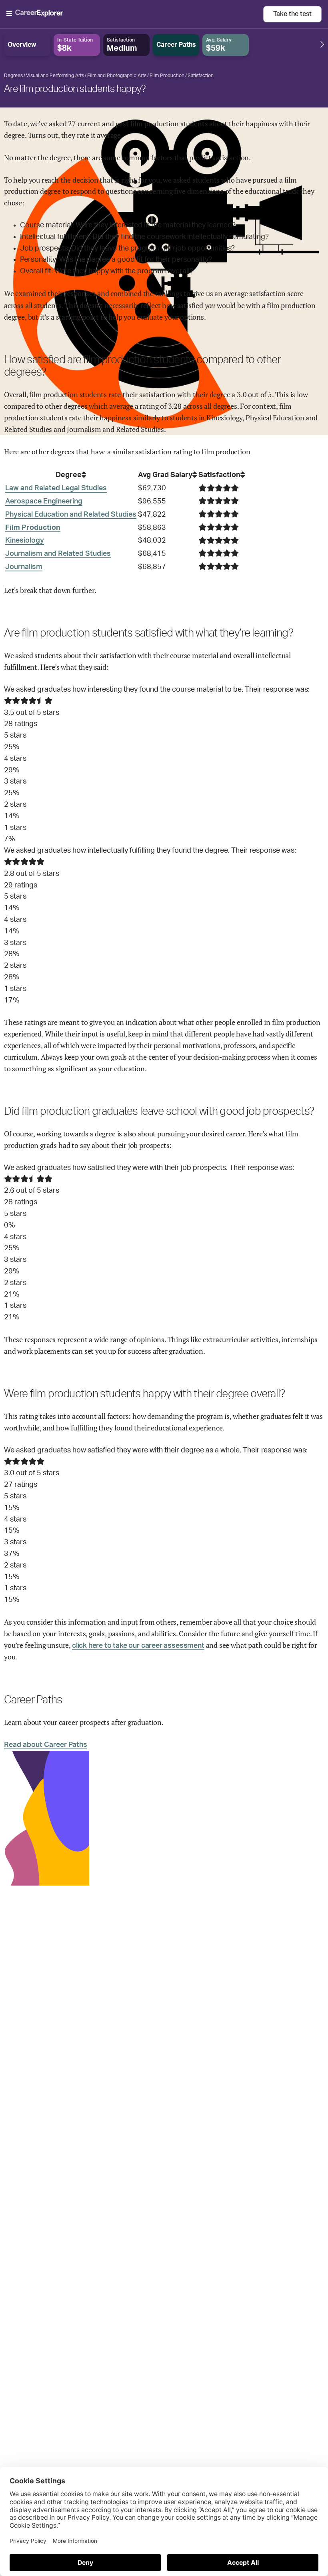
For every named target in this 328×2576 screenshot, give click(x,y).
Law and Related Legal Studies (56, 488)
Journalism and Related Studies (58, 554)
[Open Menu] (135, 14)
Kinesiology (25, 541)
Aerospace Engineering (44, 501)
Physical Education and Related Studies (71, 515)
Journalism (24, 567)
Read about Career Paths (46, 1745)
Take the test (292, 14)
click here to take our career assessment (138, 1646)
